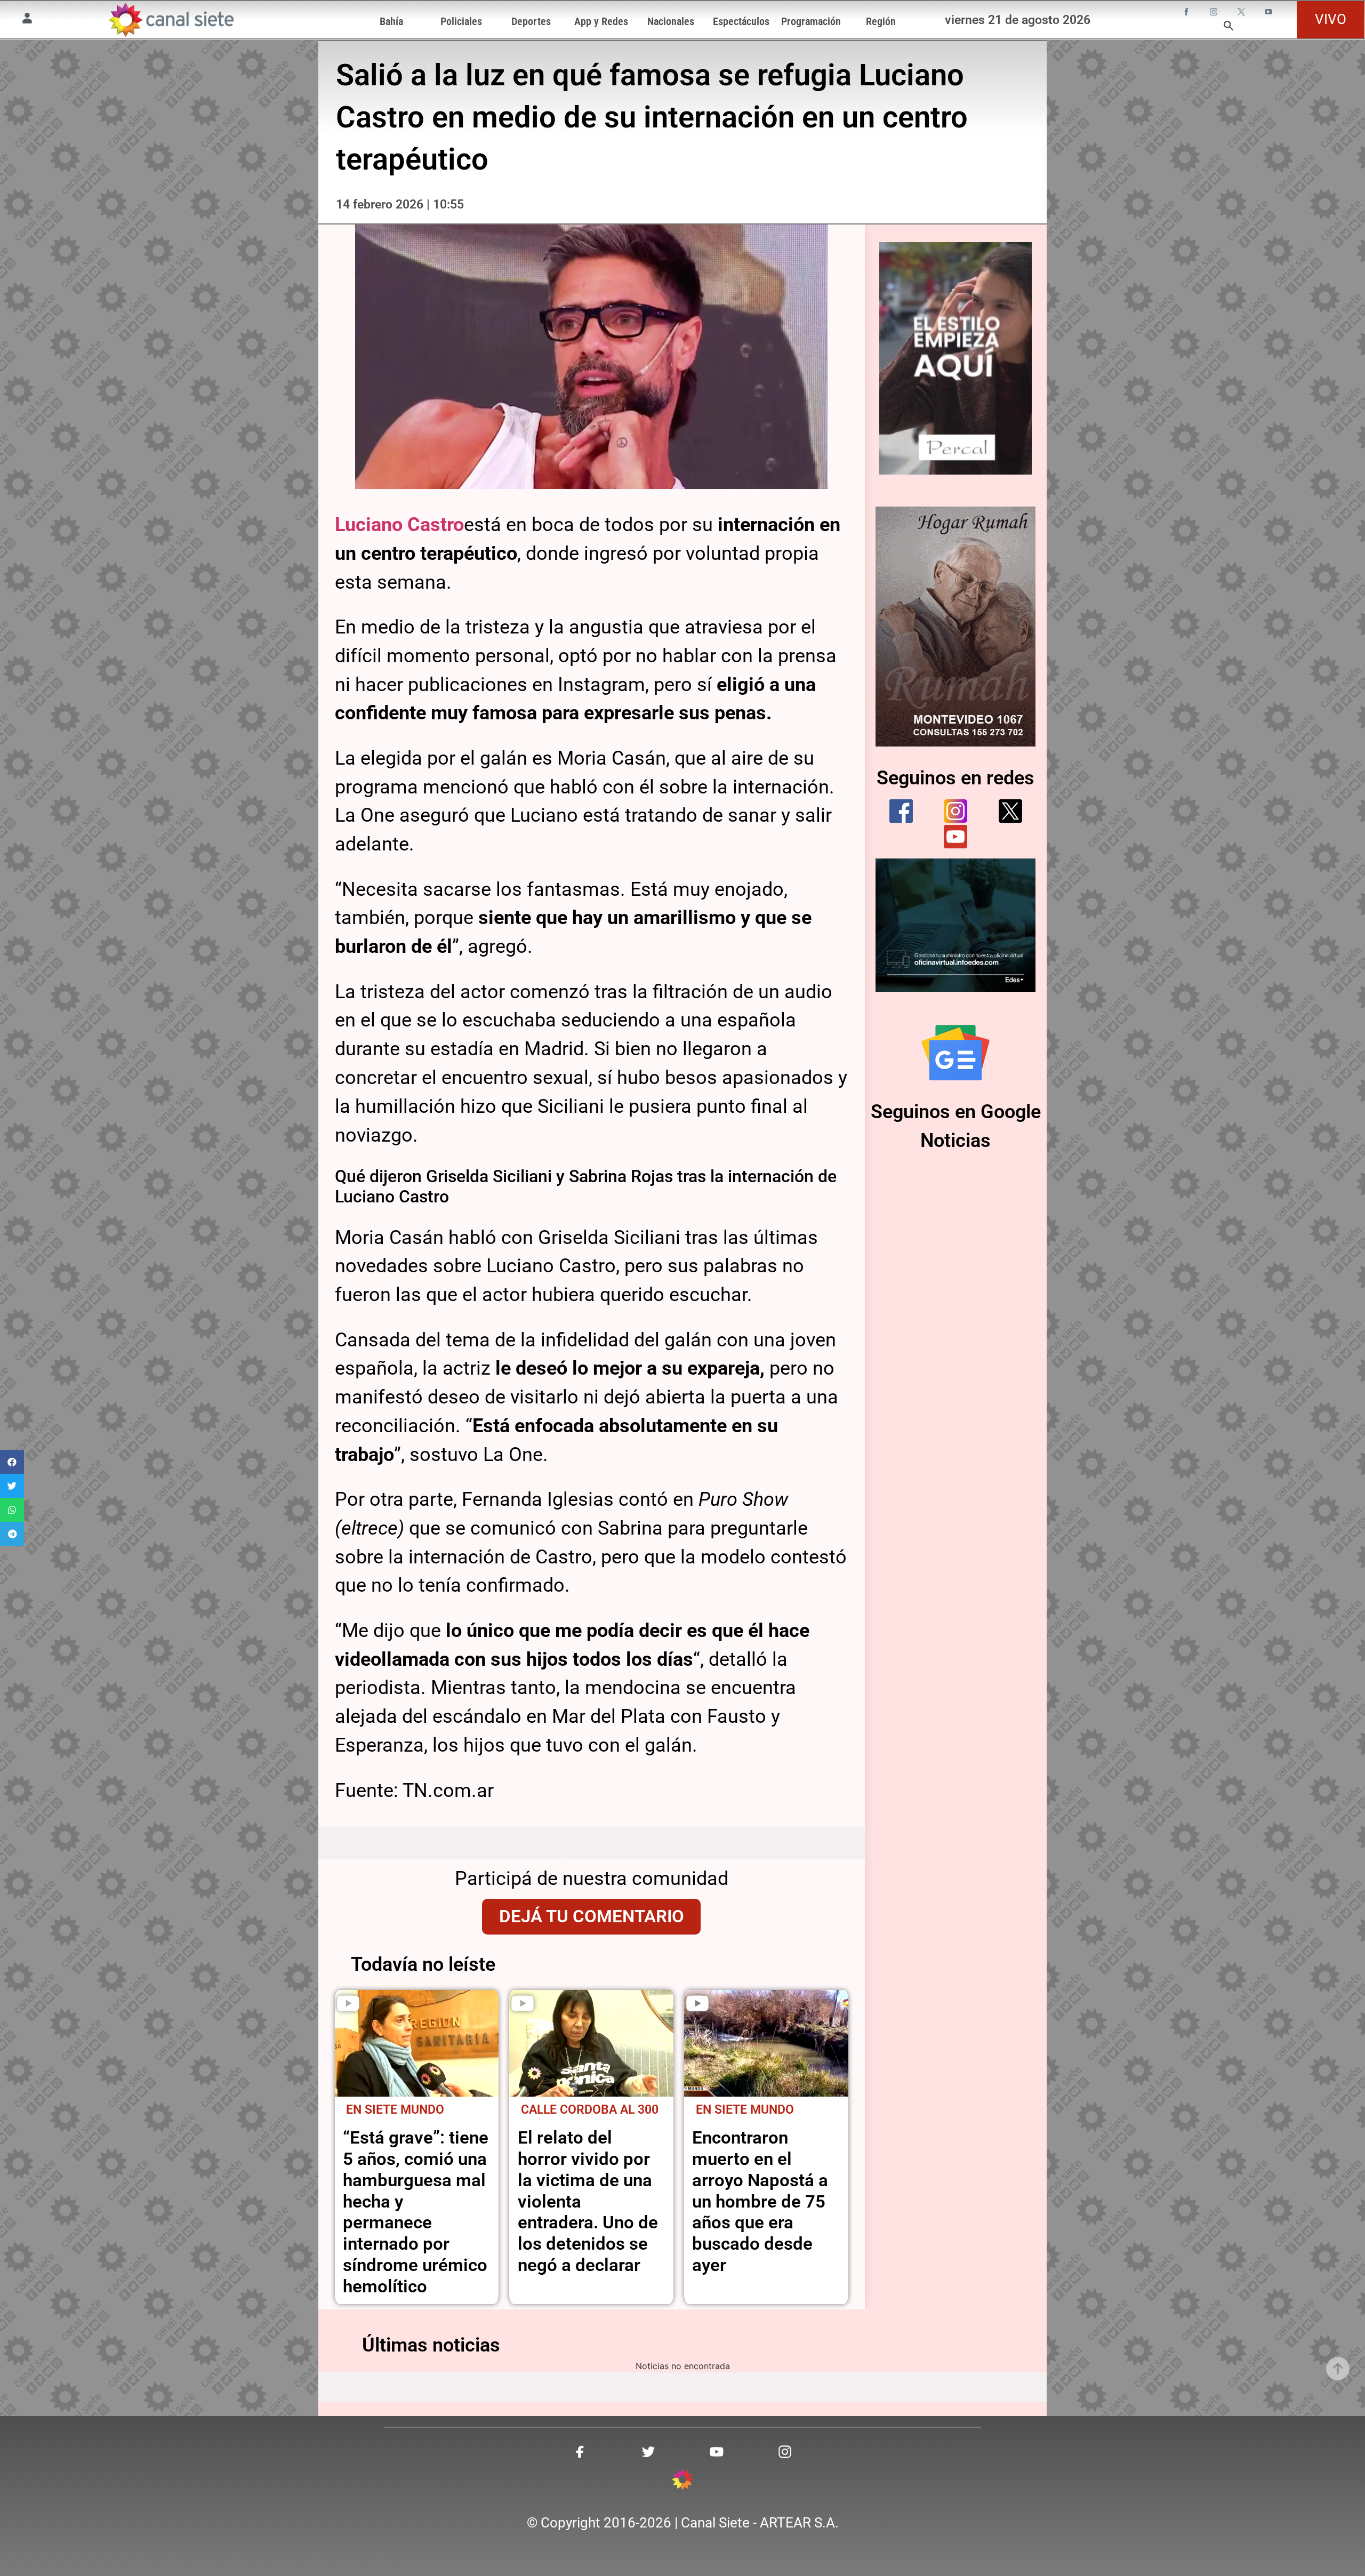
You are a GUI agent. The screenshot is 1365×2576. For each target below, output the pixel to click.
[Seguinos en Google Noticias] (955, 1053)
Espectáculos (741, 21)
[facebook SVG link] (1187, 13)
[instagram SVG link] (1215, 13)
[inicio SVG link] (682, 2481)
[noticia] (417, 2043)
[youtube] (955, 837)
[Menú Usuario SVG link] (27, 20)
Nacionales (671, 21)
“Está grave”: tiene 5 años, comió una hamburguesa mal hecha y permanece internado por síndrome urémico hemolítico (416, 2212)
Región (881, 21)
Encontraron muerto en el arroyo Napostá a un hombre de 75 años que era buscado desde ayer (760, 2201)
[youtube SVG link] (1270, 13)
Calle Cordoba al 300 (590, 2110)
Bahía (391, 21)
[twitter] (1010, 811)
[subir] (1338, 2369)
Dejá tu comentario (592, 1916)
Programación (811, 21)
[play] (348, 2003)
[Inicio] (170, 20)
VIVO (1331, 19)
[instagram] (955, 811)
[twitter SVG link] (1242, 13)
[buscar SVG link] (1228, 27)
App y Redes (601, 21)
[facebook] (901, 811)
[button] (12, 1462)
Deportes (531, 21)
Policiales (461, 21)
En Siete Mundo (395, 2110)
